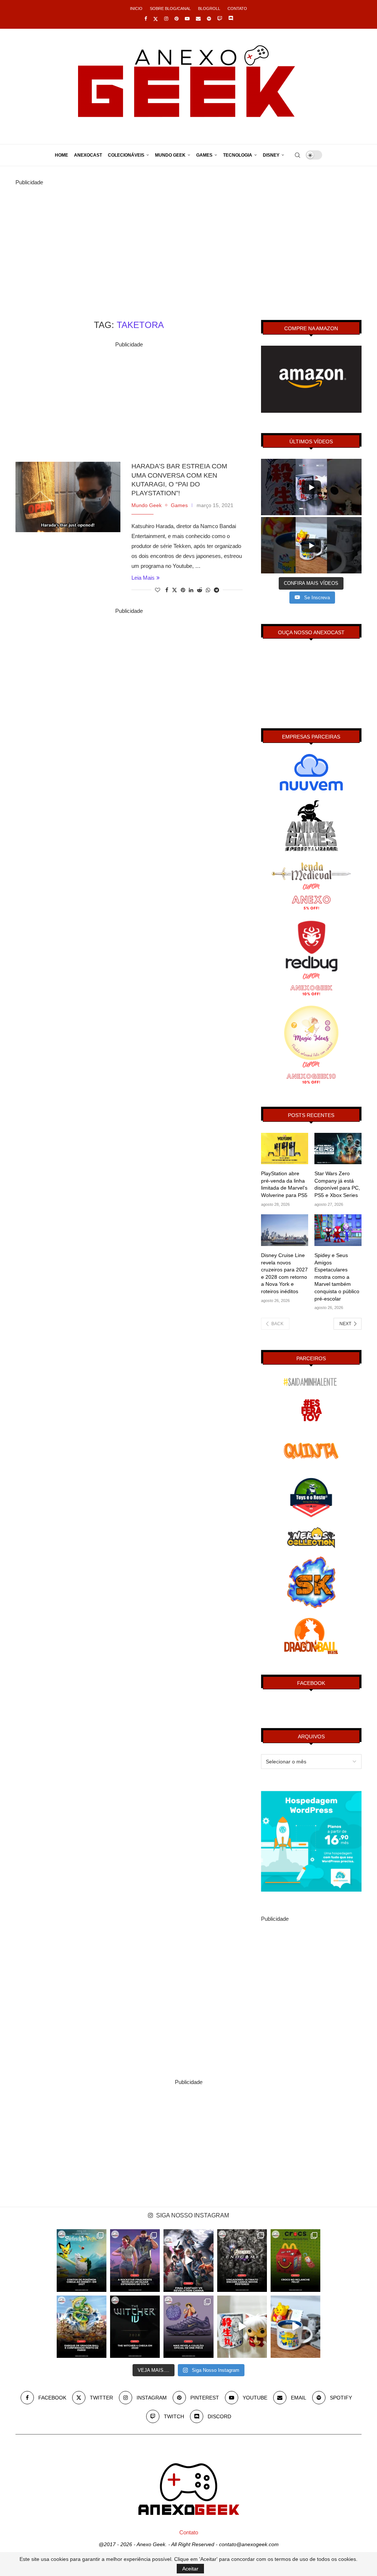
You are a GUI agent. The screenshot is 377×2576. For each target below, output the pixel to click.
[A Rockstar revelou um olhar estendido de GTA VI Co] (135, 2260)
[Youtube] (187, 19)
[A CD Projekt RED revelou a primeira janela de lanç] (135, 2327)
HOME (61, 155)
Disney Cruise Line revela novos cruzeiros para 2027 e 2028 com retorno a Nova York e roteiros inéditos (284, 1273)
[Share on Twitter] (175, 590)
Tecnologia (238, 155)
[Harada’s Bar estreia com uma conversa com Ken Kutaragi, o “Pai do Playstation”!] (68, 497)
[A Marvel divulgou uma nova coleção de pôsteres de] (242, 2260)
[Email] (198, 19)
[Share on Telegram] (216, 590)
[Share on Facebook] (167, 590)
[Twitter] (156, 19)
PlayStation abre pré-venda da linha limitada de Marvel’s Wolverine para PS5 (284, 1184)
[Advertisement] (188, 239)
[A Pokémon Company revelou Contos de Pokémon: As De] (82, 2260)
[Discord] (231, 19)
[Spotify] (209, 19)
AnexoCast (88, 155)
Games (204, 155)
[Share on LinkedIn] (191, 590)
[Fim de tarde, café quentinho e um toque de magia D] (295, 2327)
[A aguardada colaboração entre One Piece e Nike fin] (188, 2327)
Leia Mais (143, 578)
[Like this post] (158, 590)
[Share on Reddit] (200, 590)
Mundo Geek (170, 155)
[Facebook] (146, 19)
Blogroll (209, 8)
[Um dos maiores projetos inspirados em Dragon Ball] (82, 2327)
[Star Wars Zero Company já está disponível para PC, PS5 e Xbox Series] (338, 1149)
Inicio (136, 8)
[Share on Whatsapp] (208, 590)
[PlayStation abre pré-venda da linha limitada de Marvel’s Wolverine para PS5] (285, 1149)
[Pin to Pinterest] (183, 590)
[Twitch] (220, 19)
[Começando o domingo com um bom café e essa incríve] (242, 2327)
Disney (271, 155)
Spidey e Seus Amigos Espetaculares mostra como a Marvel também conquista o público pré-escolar (337, 1277)
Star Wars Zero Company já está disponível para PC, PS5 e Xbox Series (337, 1184)
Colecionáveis (126, 155)
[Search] (297, 155)
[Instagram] (166, 19)
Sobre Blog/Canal (170, 8)
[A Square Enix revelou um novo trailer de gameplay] (188, 2260)
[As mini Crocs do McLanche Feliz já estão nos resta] (295, 2260)
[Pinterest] (177, 19)
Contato (237, 8)
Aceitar (190, 2569)
